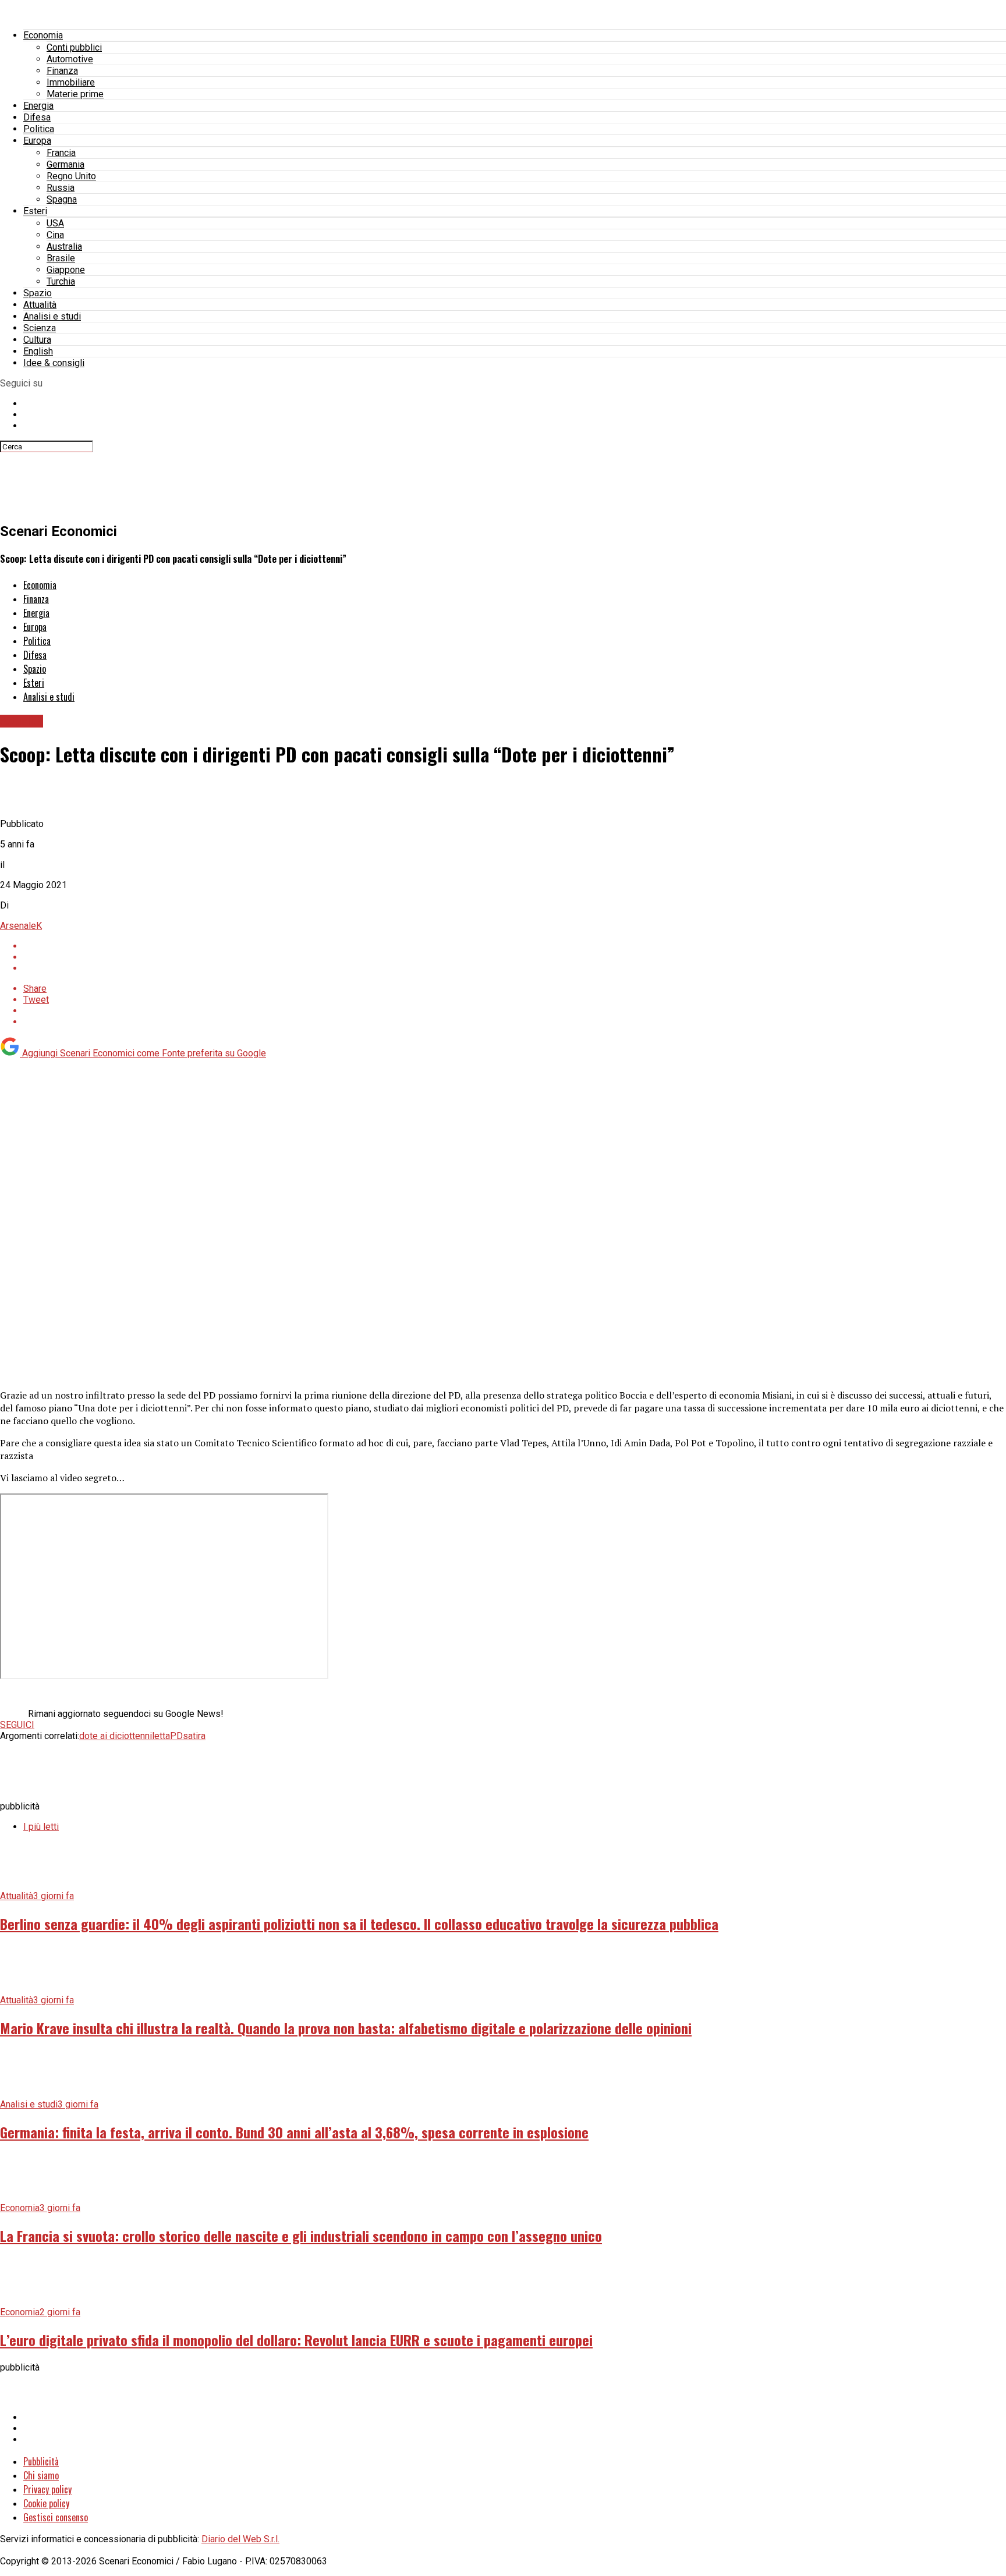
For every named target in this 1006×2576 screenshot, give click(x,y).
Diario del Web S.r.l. (240, 2539)
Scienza (40, 328)
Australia (64, 246)
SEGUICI (17, 1725)
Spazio (38, 293)
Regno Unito (71, 176)
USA (55, 223)
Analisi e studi (52, 316)
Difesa (37, 117)
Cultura (37, 340)
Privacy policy (47, 2489)
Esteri (35, 211)
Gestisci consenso (56, 2517)
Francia (61, 153)
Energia (38, 106)
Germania (65, 164)
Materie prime (75, 94)
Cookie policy (46, 2503)
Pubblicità (41, 2461)
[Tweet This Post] (515, 957)
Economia (43, 35)
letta (161, 1736)
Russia (61, 188)
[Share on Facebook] (515, 946)
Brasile (61, 258)
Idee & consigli (54, 363)
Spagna (62, 199)
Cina (55, 235)
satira (194, 1736)
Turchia (61, 281)
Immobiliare (71, 82)
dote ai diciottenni (116, 1736)
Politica (39, 129)
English (38, 351)
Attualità (40, 305)
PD (176, 1736)
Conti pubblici (74, 47)
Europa (37, 141)
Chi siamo (41, 2475)
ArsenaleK (21, 926)
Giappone (66, 270)
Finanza (62, 71)
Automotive (70, 59)
